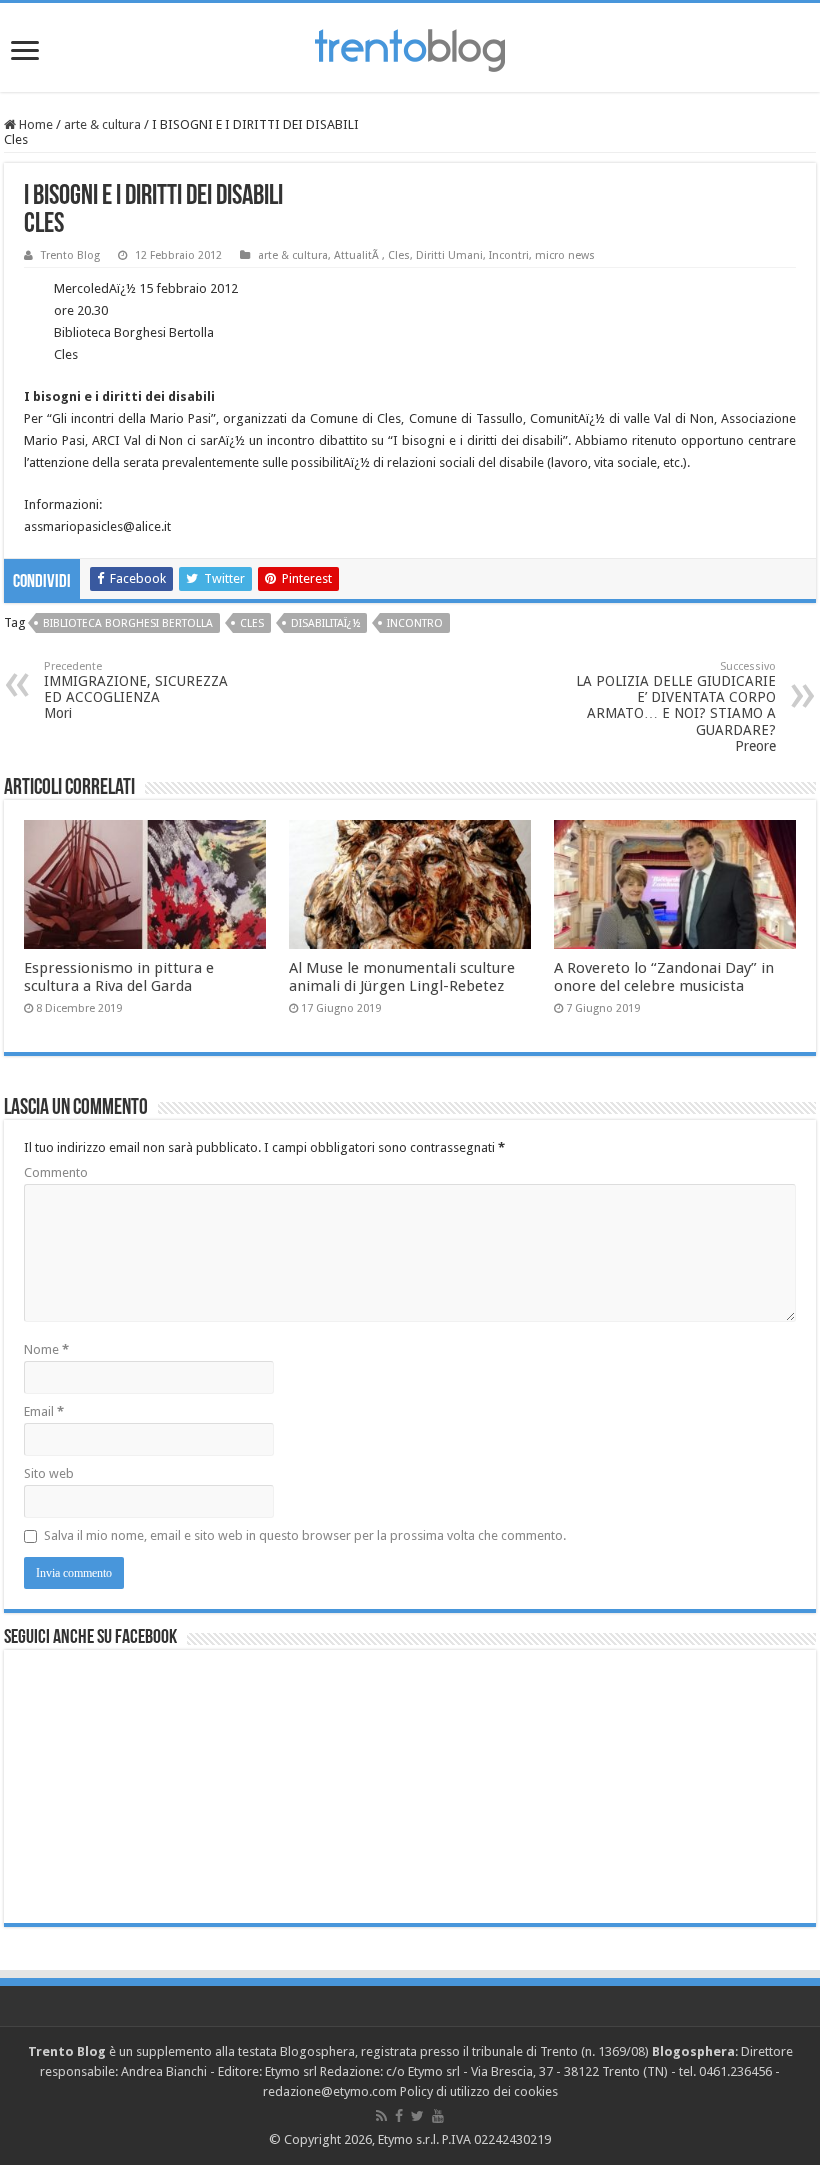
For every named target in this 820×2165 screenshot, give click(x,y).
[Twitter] (417, 2116)
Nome (46, 1349)
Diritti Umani (449, 255)
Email (44, 1411)
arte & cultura (102, 124)
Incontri (509, 255)
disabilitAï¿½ (325, 623)
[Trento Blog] (410, 47)
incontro (415, 623)
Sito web (49, 1473)
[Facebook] (399, 2116)
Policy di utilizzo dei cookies (479, 2091)
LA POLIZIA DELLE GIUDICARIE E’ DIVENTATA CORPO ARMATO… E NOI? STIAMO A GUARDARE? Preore (676, 707)
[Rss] (381, 2116)
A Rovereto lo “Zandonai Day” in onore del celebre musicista (664, 977)
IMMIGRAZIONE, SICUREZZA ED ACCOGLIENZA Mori (136, 690)
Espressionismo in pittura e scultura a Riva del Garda (119, 977)
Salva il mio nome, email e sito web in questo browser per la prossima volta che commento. (305, 1535)
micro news (565, 255)
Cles (399, 255)
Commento (56, 1172)
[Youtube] (438, 2116)
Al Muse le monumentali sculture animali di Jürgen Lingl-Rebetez (402, 977)
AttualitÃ (358, 255)
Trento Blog (70, 255)
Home (34, 124)
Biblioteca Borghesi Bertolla (128, 623)
